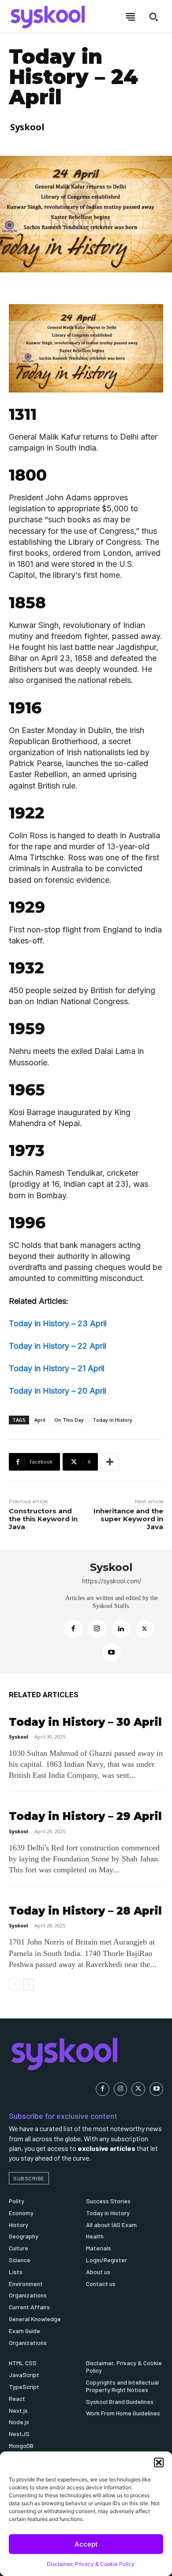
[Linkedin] (121, 1629)
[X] (145, 1629)
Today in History (112, 1420)
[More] (110, 1462)
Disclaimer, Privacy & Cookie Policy (91, 2564)
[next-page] (28, 1985)
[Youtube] (112, 1653)
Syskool (27, 127)
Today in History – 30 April (85, 1722)
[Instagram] (97, 1629)
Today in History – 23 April (58, 1323)
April (40, 1420)
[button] (159, 2462)
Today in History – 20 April (58, 1391)
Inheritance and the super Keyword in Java (128, 1519)
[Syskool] (31, 1612)
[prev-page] (14, 1985)
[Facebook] (73, 1629)
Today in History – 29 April (85, 1816)
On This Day (69, 1420)
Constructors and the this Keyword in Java (43, 1519)
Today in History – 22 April (58, 1346)
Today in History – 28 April (85, 1911)
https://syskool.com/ (112, 1581)
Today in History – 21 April (57, 1368)
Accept (86, 2544)
